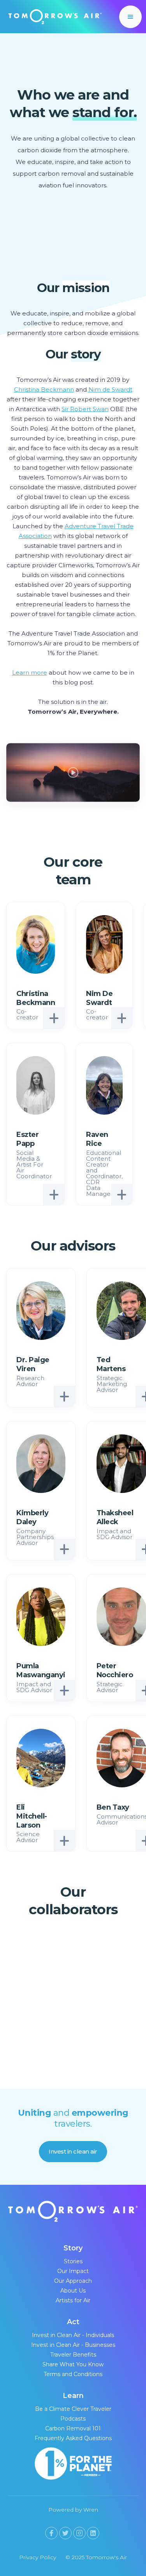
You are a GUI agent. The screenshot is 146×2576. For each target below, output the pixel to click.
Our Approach (73, 2281)
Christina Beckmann (44, 389)
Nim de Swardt (110, 389)
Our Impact (73, 2271)
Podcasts (73, 2419)
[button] (130, 17)
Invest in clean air (73, 2151)
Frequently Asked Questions (73, 2438)
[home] (53, 17)
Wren (91, 2510)
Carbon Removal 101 (73, 2428)
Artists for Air (73, 2300)
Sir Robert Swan (85, 409)
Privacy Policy (38, 2557)
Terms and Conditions (73, 2374)
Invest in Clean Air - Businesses (73, 2345)
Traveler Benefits (73, 2355)
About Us (73, 2291)
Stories (73, 2261)
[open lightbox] (73, 769)
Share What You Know (73, 2364)
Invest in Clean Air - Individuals (73, 2335)
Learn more (30, 673)
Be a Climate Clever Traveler (73, 2409)
